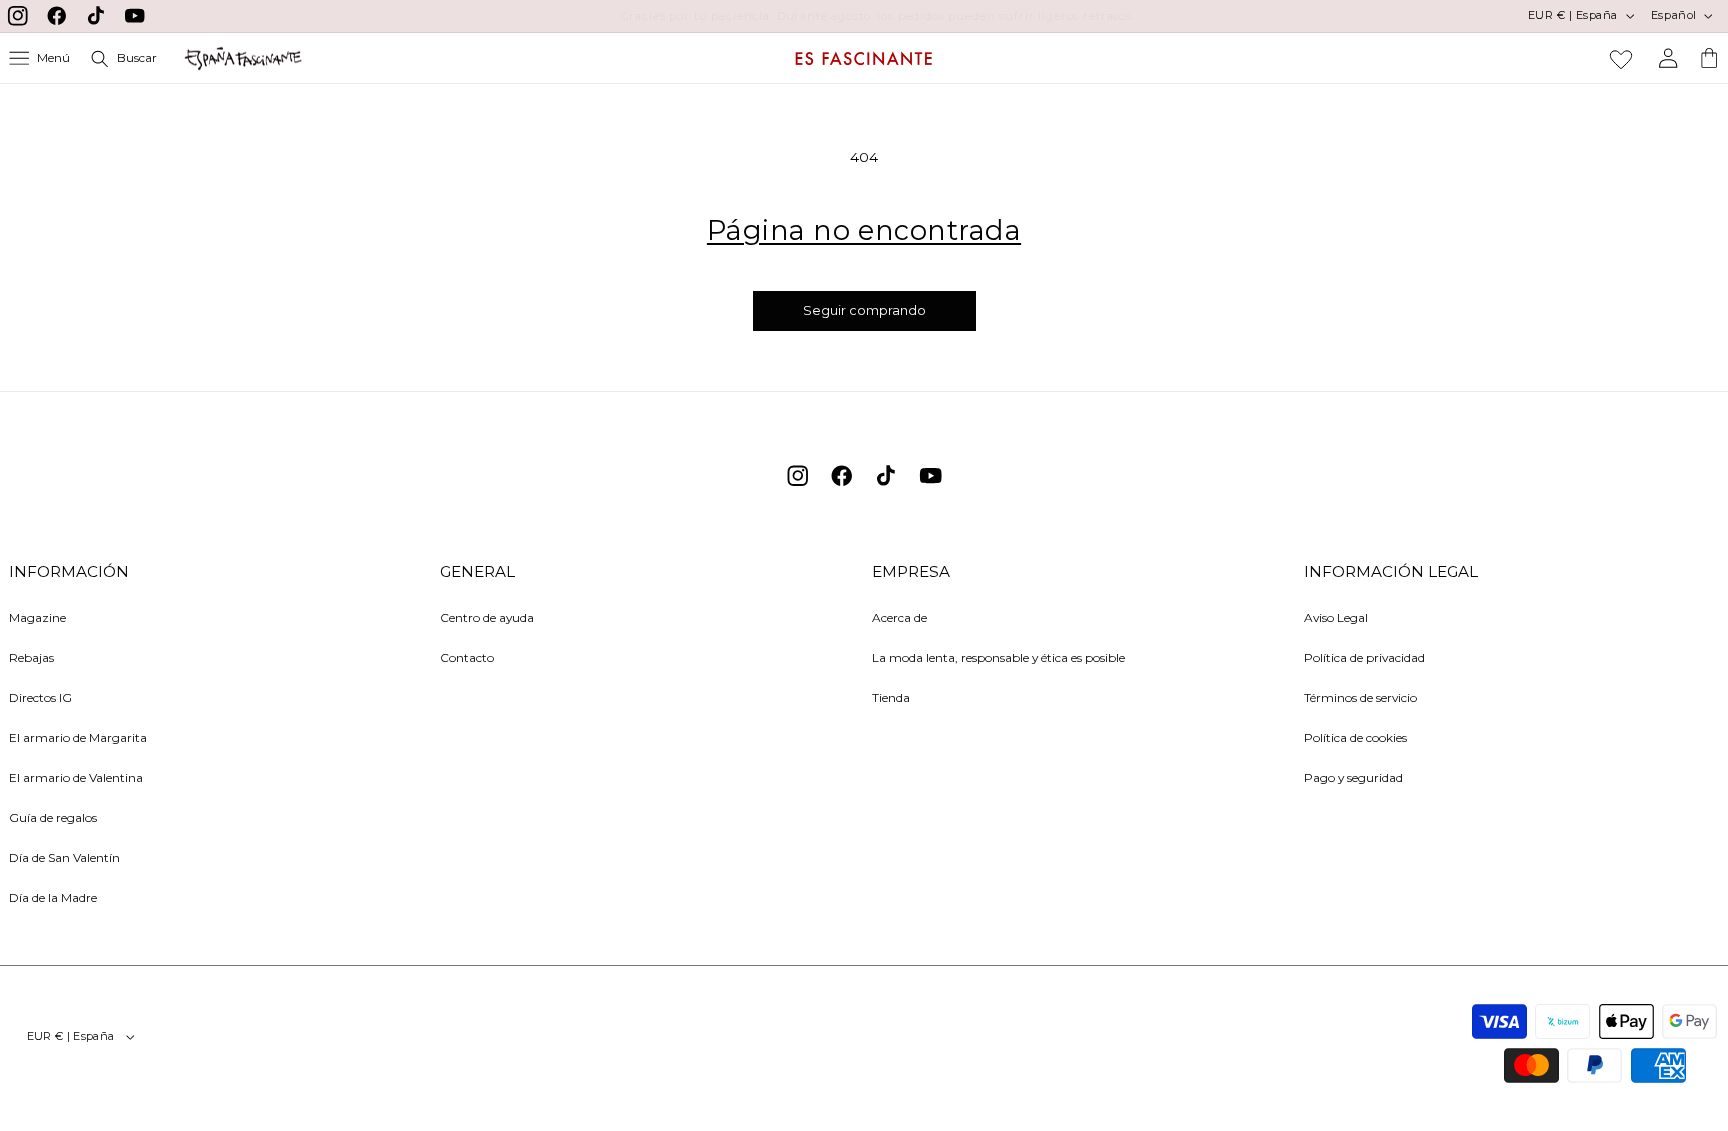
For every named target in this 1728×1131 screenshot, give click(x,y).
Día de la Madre (53, 897)
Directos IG (40, 697)
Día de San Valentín (64, 857)
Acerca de (899, 617)
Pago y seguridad (1353, 777)
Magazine (37, 617)
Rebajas (31, 657)
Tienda (891, 697)
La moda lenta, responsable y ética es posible (998, 657)
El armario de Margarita (78, 737)
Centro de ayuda (487, 617)
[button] (40, 58)
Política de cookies (1355, 737)
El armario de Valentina (76, 777)
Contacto (467, 657)
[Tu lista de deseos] (1621, 59)
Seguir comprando (864, 310)
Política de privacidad (1364, 657)
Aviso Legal (1336, 617)
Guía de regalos (53, 817)
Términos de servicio (1360, 697)
